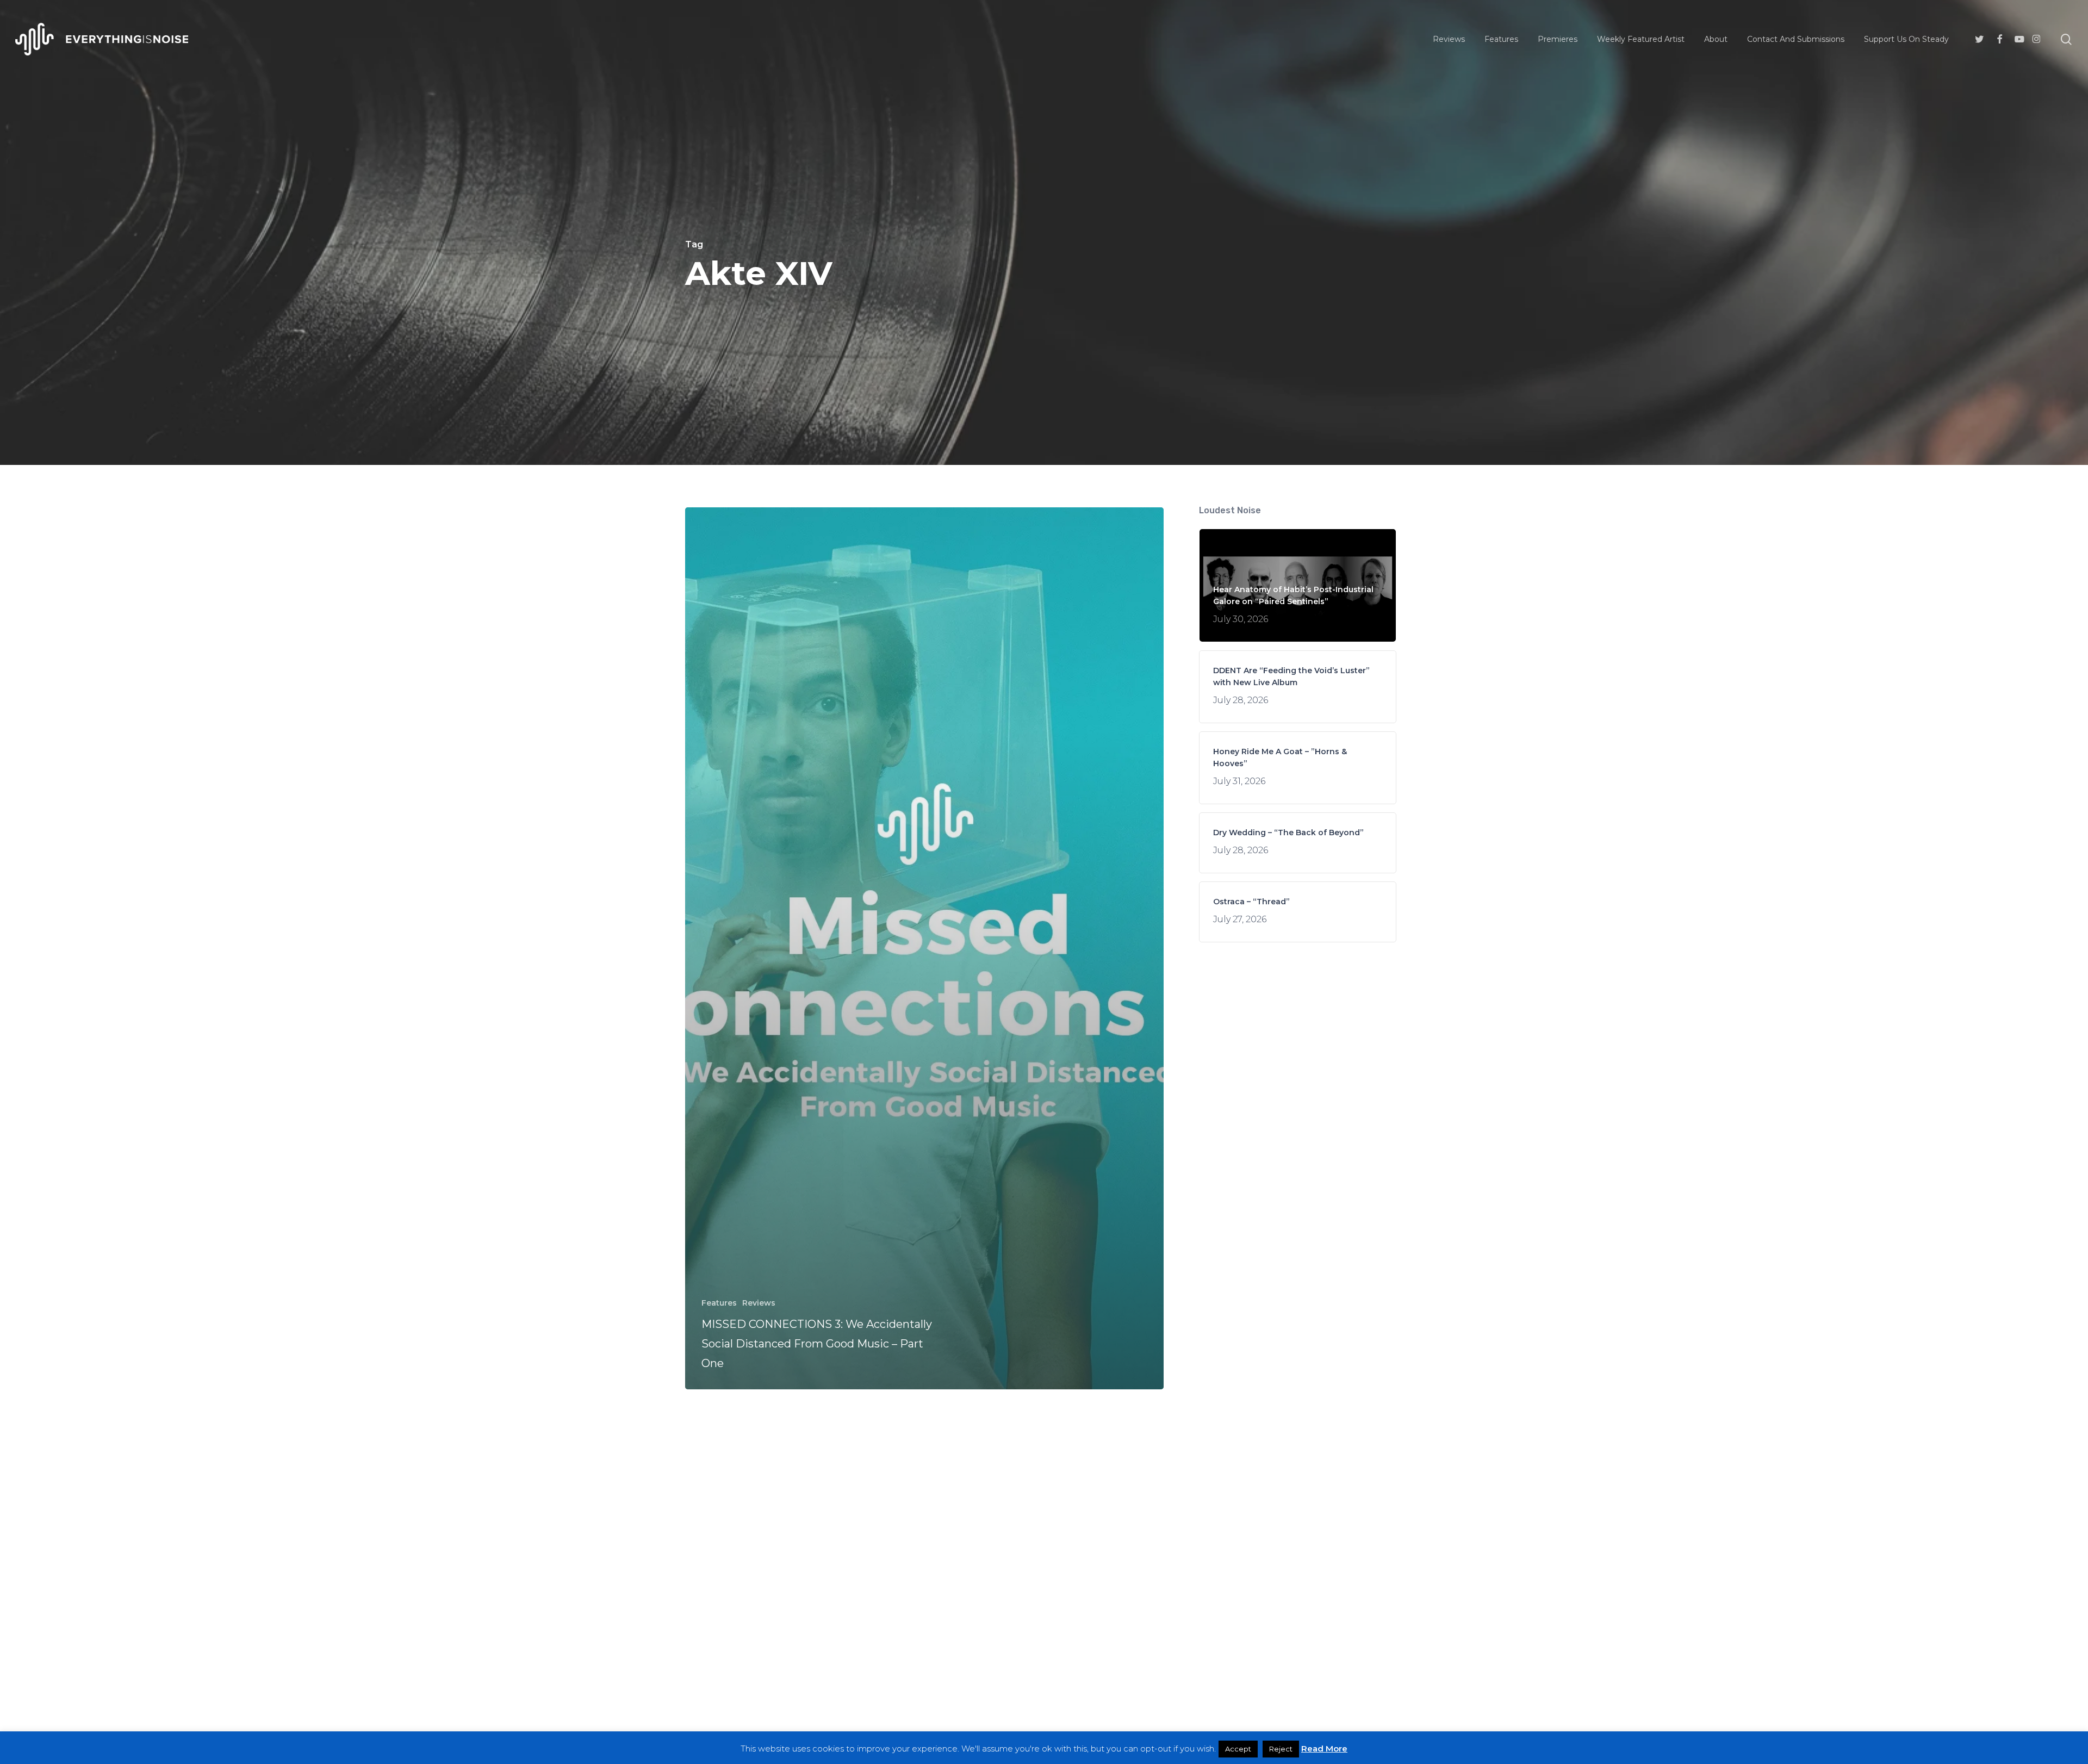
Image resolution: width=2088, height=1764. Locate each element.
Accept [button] (1238, 1749)
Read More (1324, 1749)
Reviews (759, 1303)
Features (719, 1303)
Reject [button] (1281, 1749)
